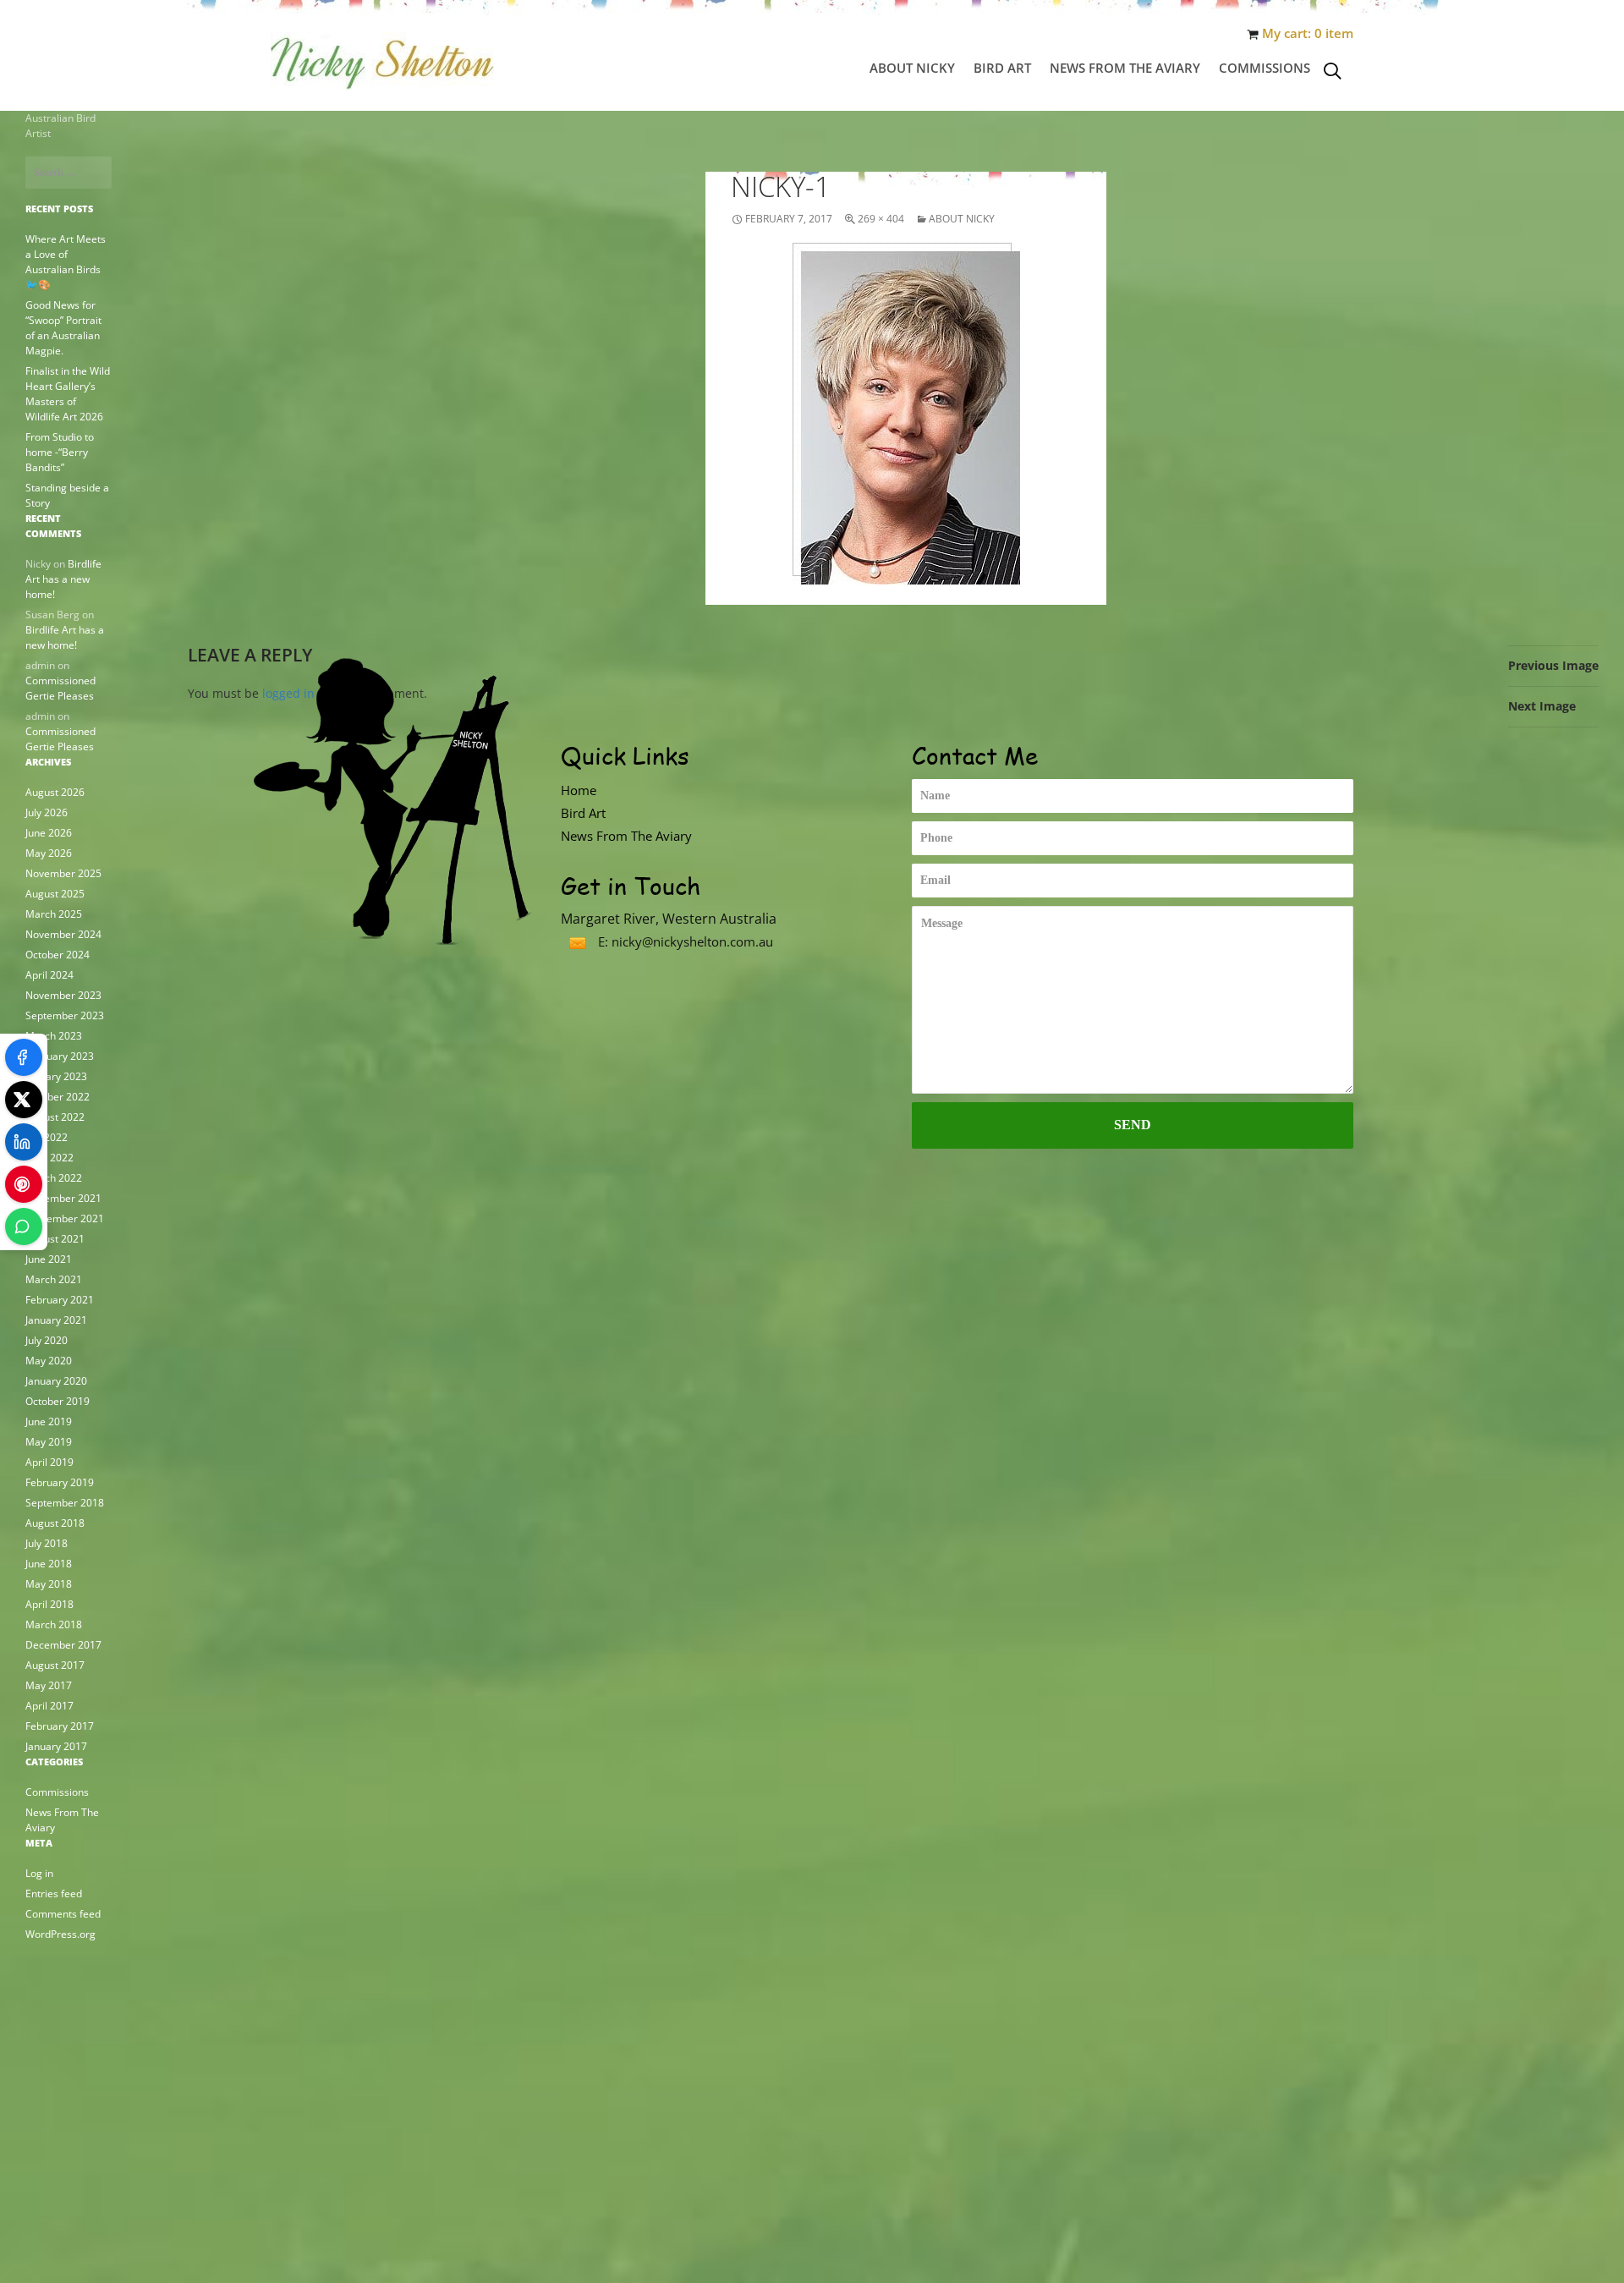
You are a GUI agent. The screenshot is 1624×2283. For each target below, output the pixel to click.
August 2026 (55, 792)
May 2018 (49, 1584)
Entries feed (54, 1893)
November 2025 (63, 873)
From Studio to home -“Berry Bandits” (60, 452)
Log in (39, 1873)
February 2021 (60, 1300)
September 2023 (65, 1015)
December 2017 (63, 1645)
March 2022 (54, 1178)
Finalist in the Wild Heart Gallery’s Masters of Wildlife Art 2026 (68, 394)
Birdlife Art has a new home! (63, 579)
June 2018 (49, 1564)
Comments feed (63, 1914)
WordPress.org (60, 1934)
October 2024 (58, 955)
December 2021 (63, 1198)
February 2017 (60, 1726)
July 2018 (47, 1543)
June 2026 (49, 833)
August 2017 (55, 1665)
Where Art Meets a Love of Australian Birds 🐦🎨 (66, 262)
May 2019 (49, 1442)
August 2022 (55, 1117)
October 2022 (58, 1097)
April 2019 (49, 1462)
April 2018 (49, 1604)
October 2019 (58, 1401)
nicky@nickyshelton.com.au (692, 941)
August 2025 (55, 894)
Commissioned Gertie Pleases (60, 688)
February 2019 (60, 1482)
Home (579, 790)
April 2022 (49, 1158)
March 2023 (54, 1036)
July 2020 (47, 1340)
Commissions (1265, 68)
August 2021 (55, 1239)
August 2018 (55, 1523)
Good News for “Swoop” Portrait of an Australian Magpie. (63, 328)
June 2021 (49, 1259)
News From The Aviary (1125, 68)
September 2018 (65, 1503)
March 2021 (54, 1279)
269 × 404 (881, 219)
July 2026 (47, 812)
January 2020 (56, 1381)
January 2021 (56, 1320)
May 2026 (49, 853)
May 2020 (49, 1361)
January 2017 (56, 1746)
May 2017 (49, 1685)
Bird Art (1002, 68)
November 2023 (63, 995)
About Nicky (912, 68)
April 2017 (49, 1706)
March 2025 (54, 914)
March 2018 (54, 1624)
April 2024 (49, 975)
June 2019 (49, 1421)
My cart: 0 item (1308, 33)
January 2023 (56, 1076)
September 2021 (65, 1218)
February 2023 (60, 1056)
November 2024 (63, 934)
